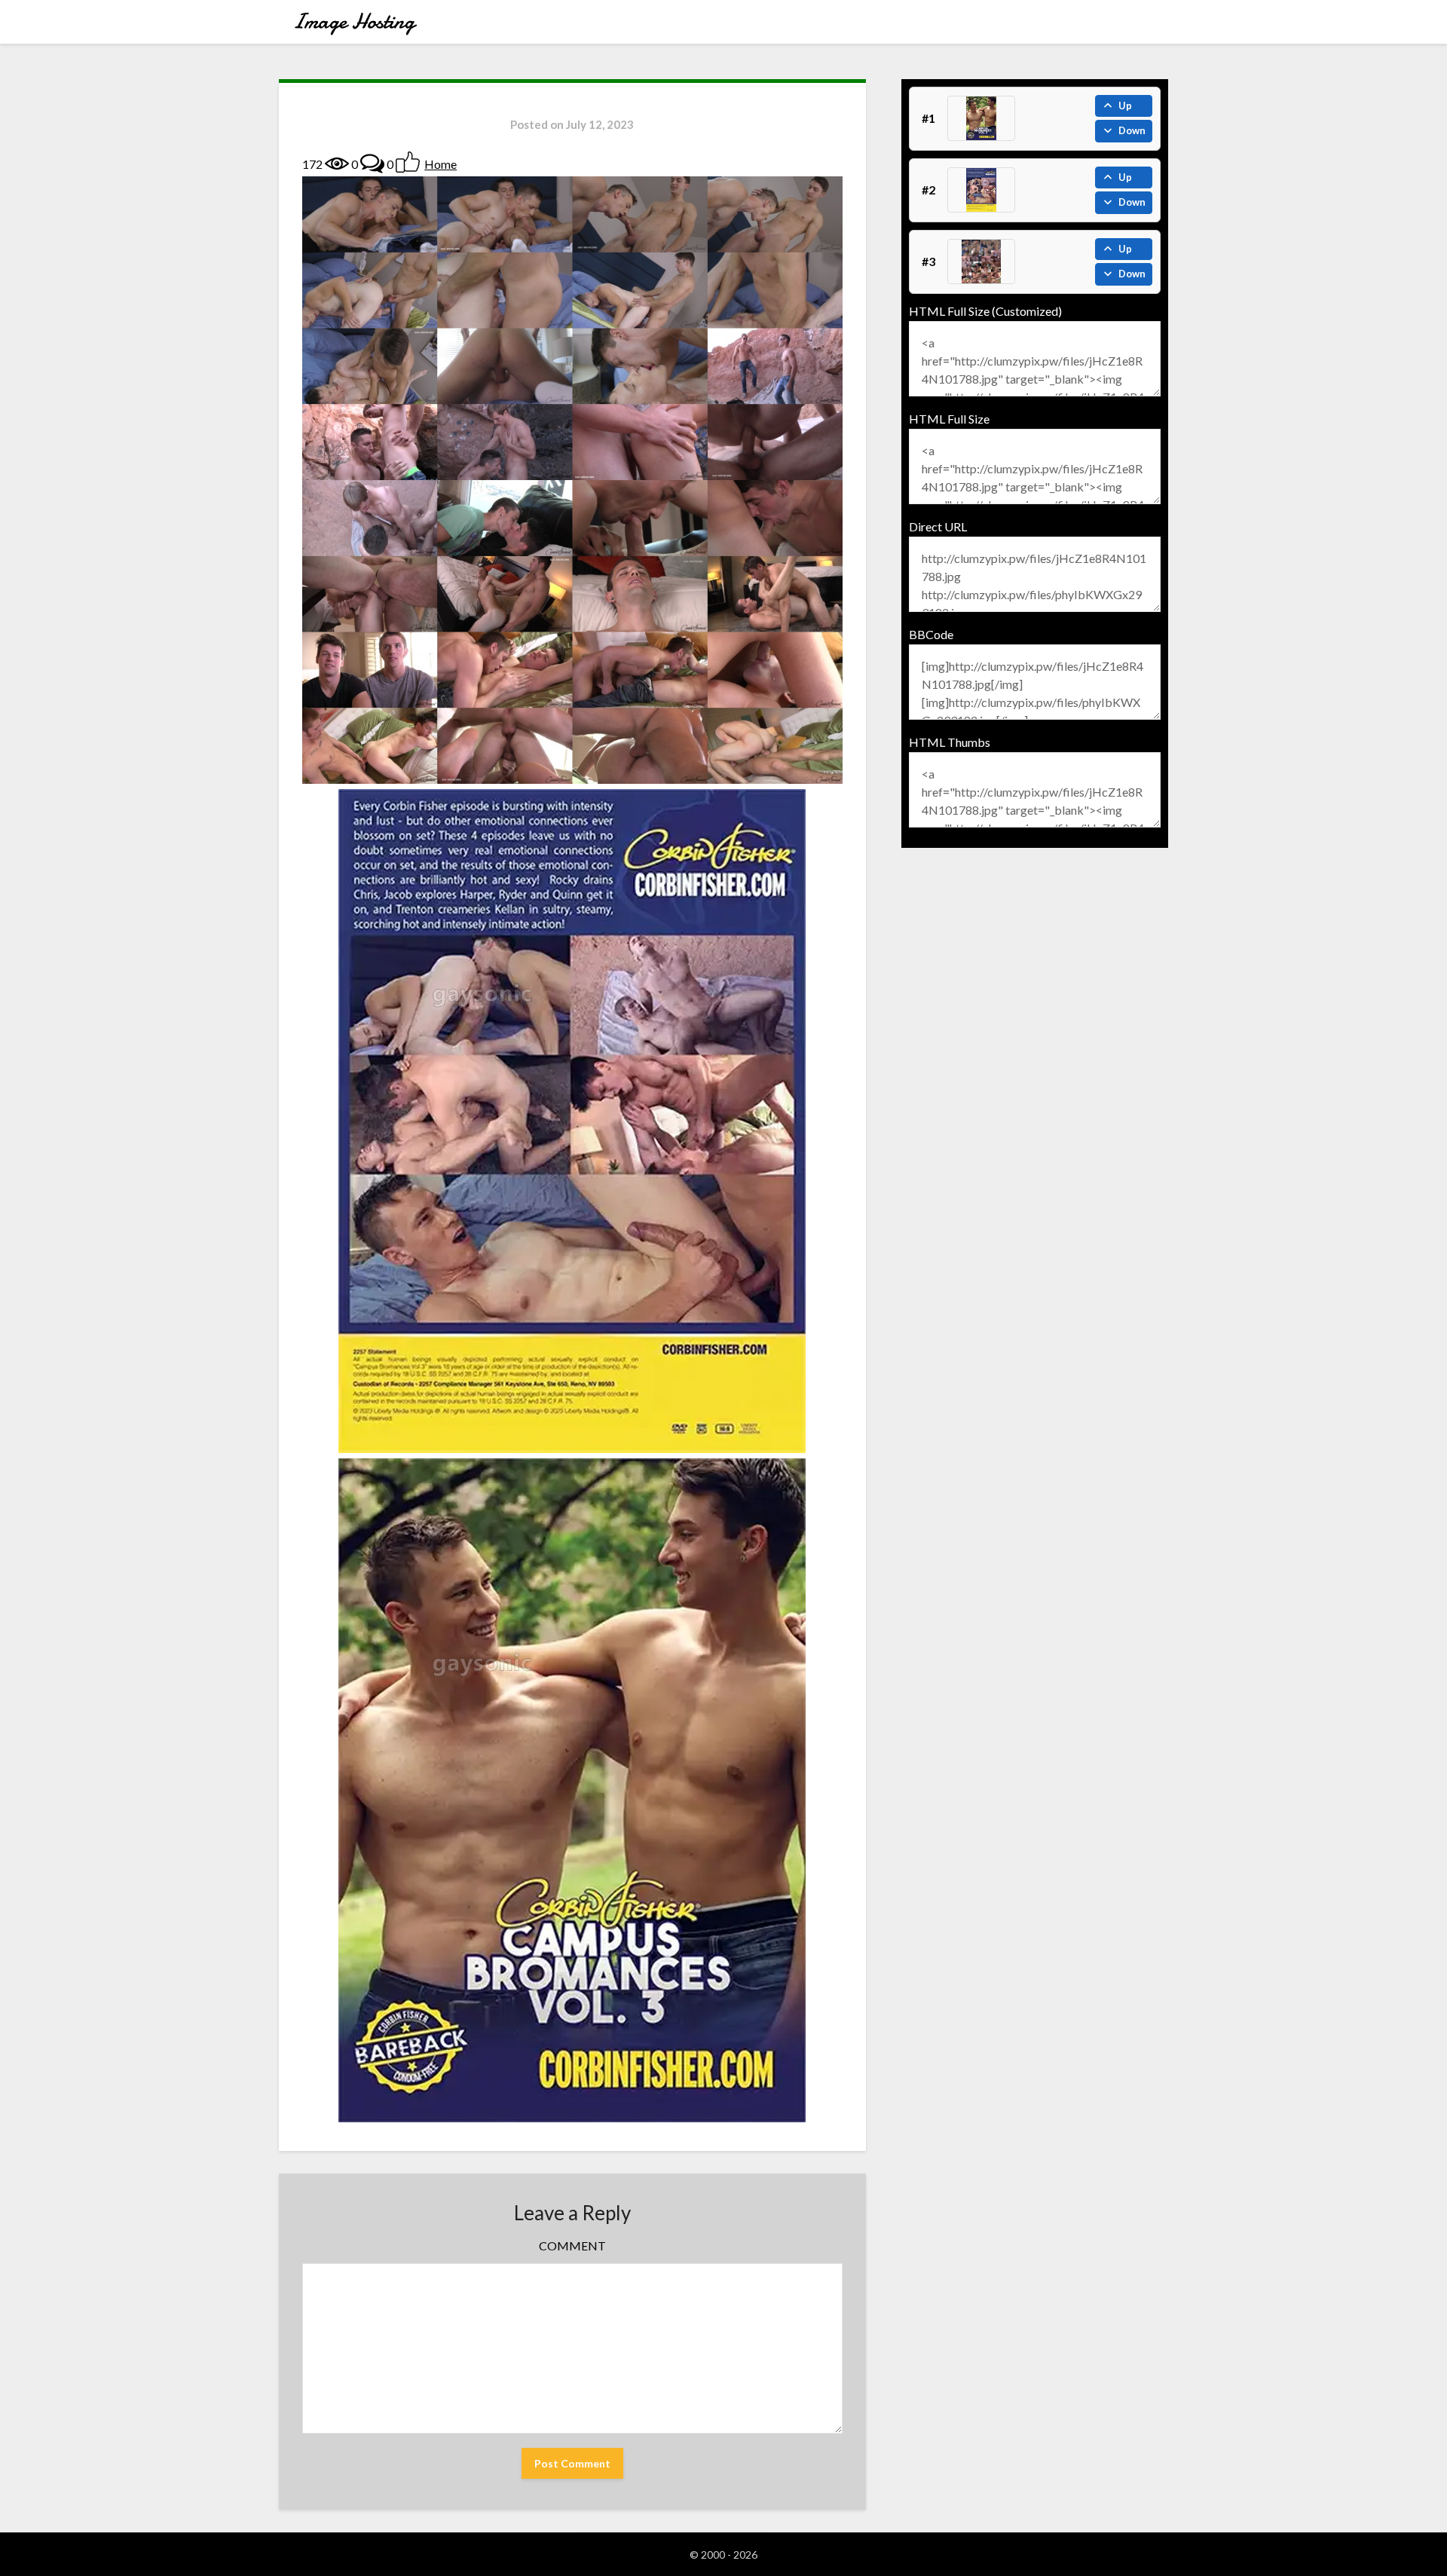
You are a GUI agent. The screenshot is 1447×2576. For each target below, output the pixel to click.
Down (1132, 130)
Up (1125, 106)
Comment (572, 2246)
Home (441, 164)
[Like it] (408, 162)
